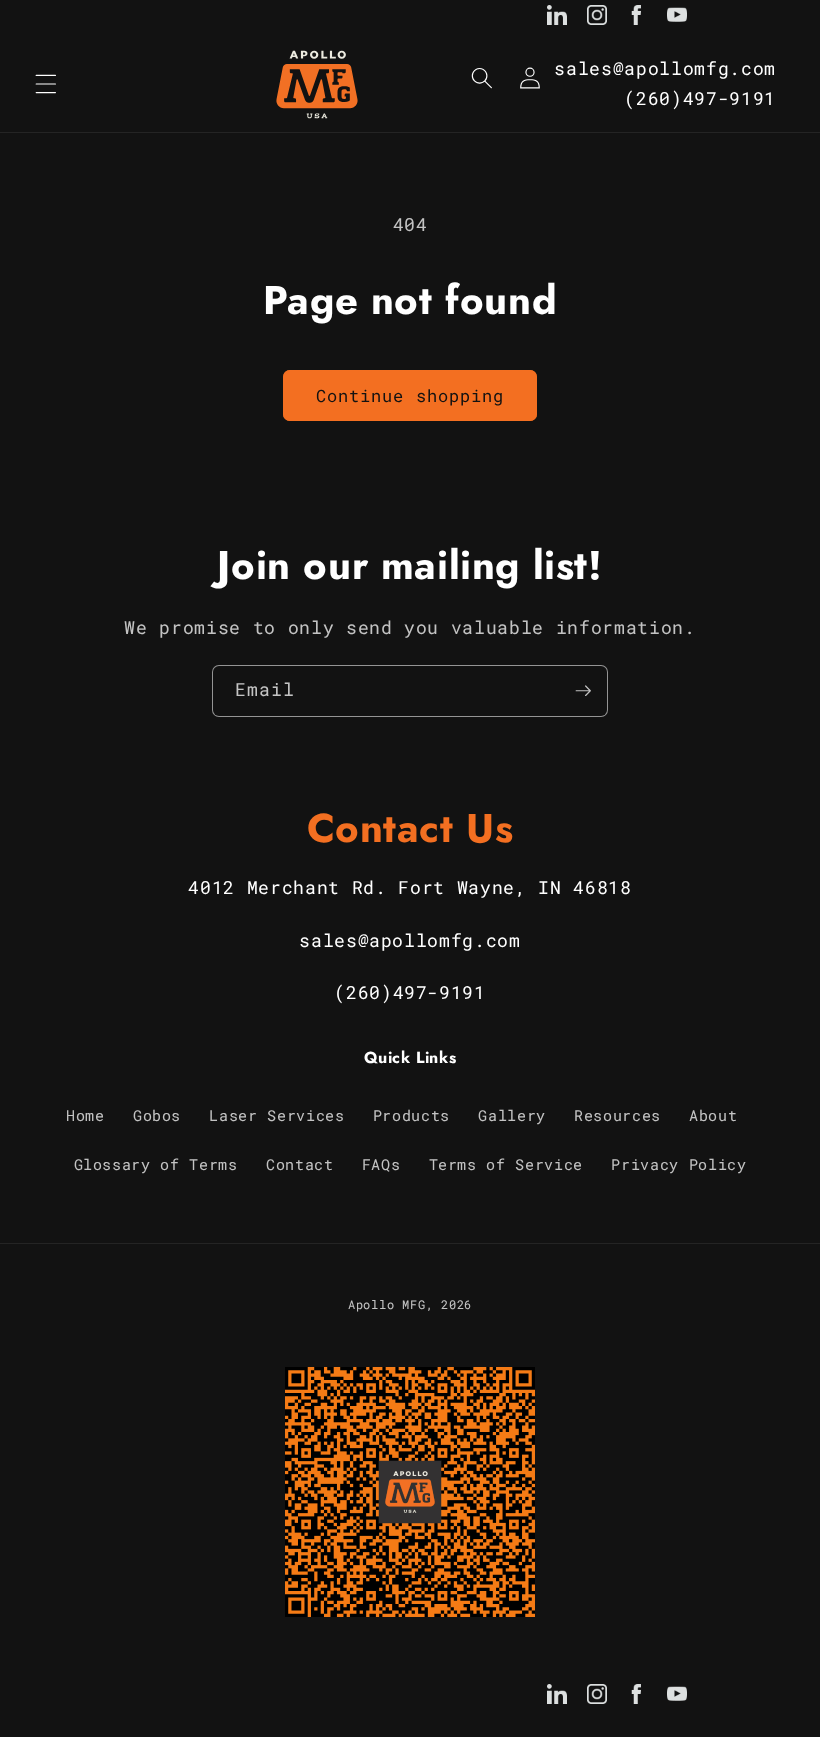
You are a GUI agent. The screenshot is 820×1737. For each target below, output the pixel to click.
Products (411, 1115)
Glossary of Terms (156, 1164)
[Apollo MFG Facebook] (637, 19)
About (713, 1115)
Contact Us (410, 828)
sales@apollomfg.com (665, 68)
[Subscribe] (583, 691)
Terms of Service (506, 1164)
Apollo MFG (387, 1304)
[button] (46, 84)
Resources (617, 1115)
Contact (300, 1164)
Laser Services (276, 1115)
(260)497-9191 (700, 98)
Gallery (512, 1115)
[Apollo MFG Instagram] (597, 19)
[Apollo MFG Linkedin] (557, 19)
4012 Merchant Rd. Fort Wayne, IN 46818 (409, 887)
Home (85, 1115)
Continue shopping (410, 395)
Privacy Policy (678, 1164)
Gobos (157, 1115)
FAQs (381, 1164)
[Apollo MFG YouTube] (677, 19)
